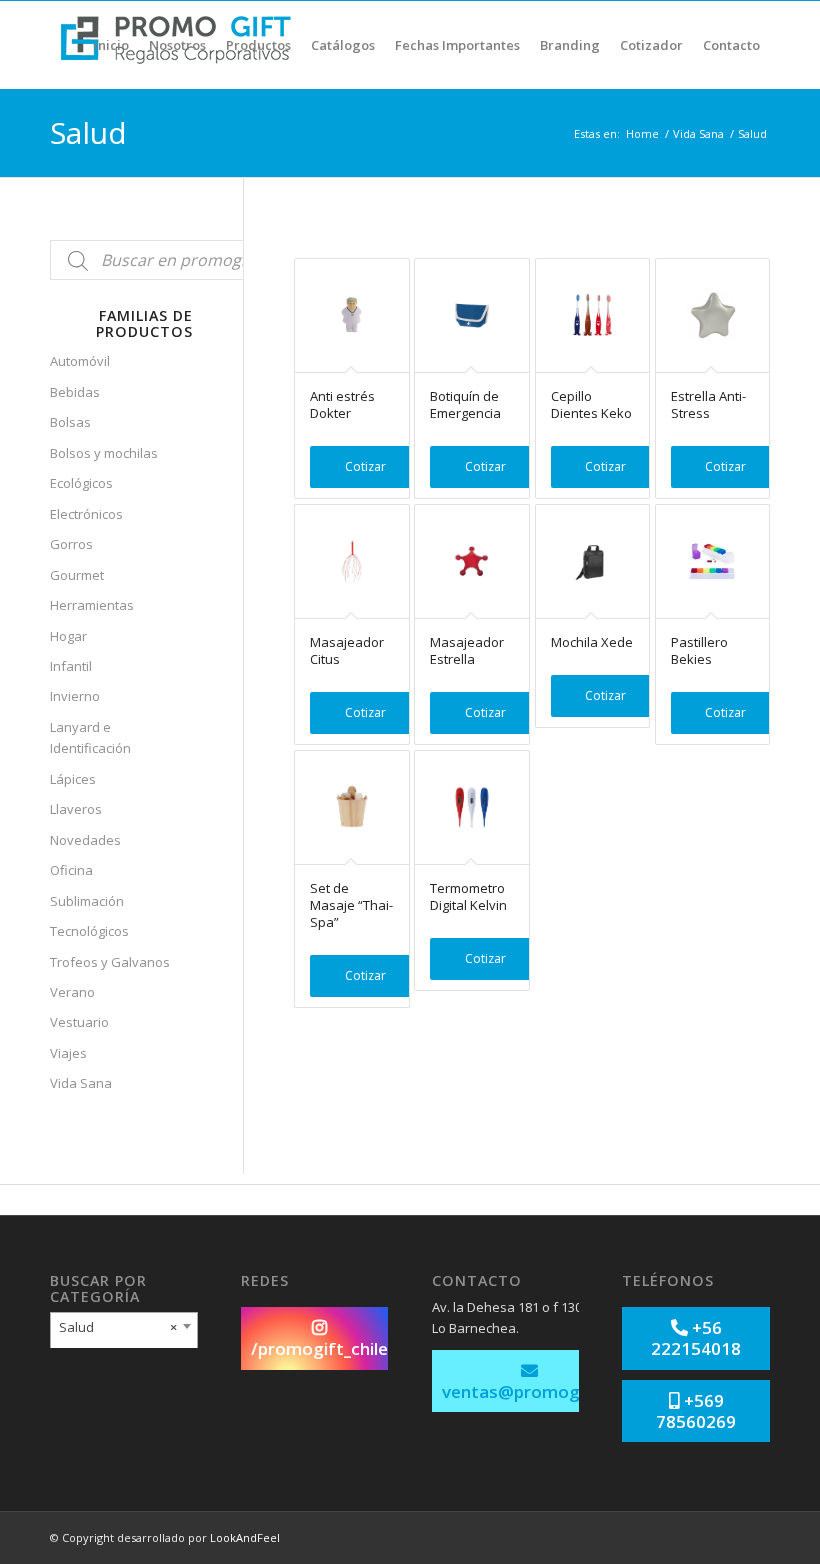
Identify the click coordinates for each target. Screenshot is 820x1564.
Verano (72, 992)
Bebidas (75, 392)
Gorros (71, 544)
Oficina (71, 870)
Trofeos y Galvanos (110, 962)
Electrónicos (86, 514)
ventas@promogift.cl (529, 1391)
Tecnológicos (89, 931)
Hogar (68, 636)
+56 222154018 (696, 1338)
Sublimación (87, 901)
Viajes (68, 1053)
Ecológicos (81, 483)
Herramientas (92, 605)
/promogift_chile (319, 1348)
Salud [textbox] (118, 1327)
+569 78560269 (696, 1411)
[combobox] (124, 1332)
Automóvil (80, 361)
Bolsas (70, 422)
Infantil (71, 666)
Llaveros (76, 809)
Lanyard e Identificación (90, 737)
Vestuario (79, 1022)
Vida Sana (698, 133)
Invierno (75, 696)
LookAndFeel (245, 1537)
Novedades (85, 840)
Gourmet (77, 575)
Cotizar (365, 466)
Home (642, 133)
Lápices (73, 779)
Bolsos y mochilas (104, 453)
